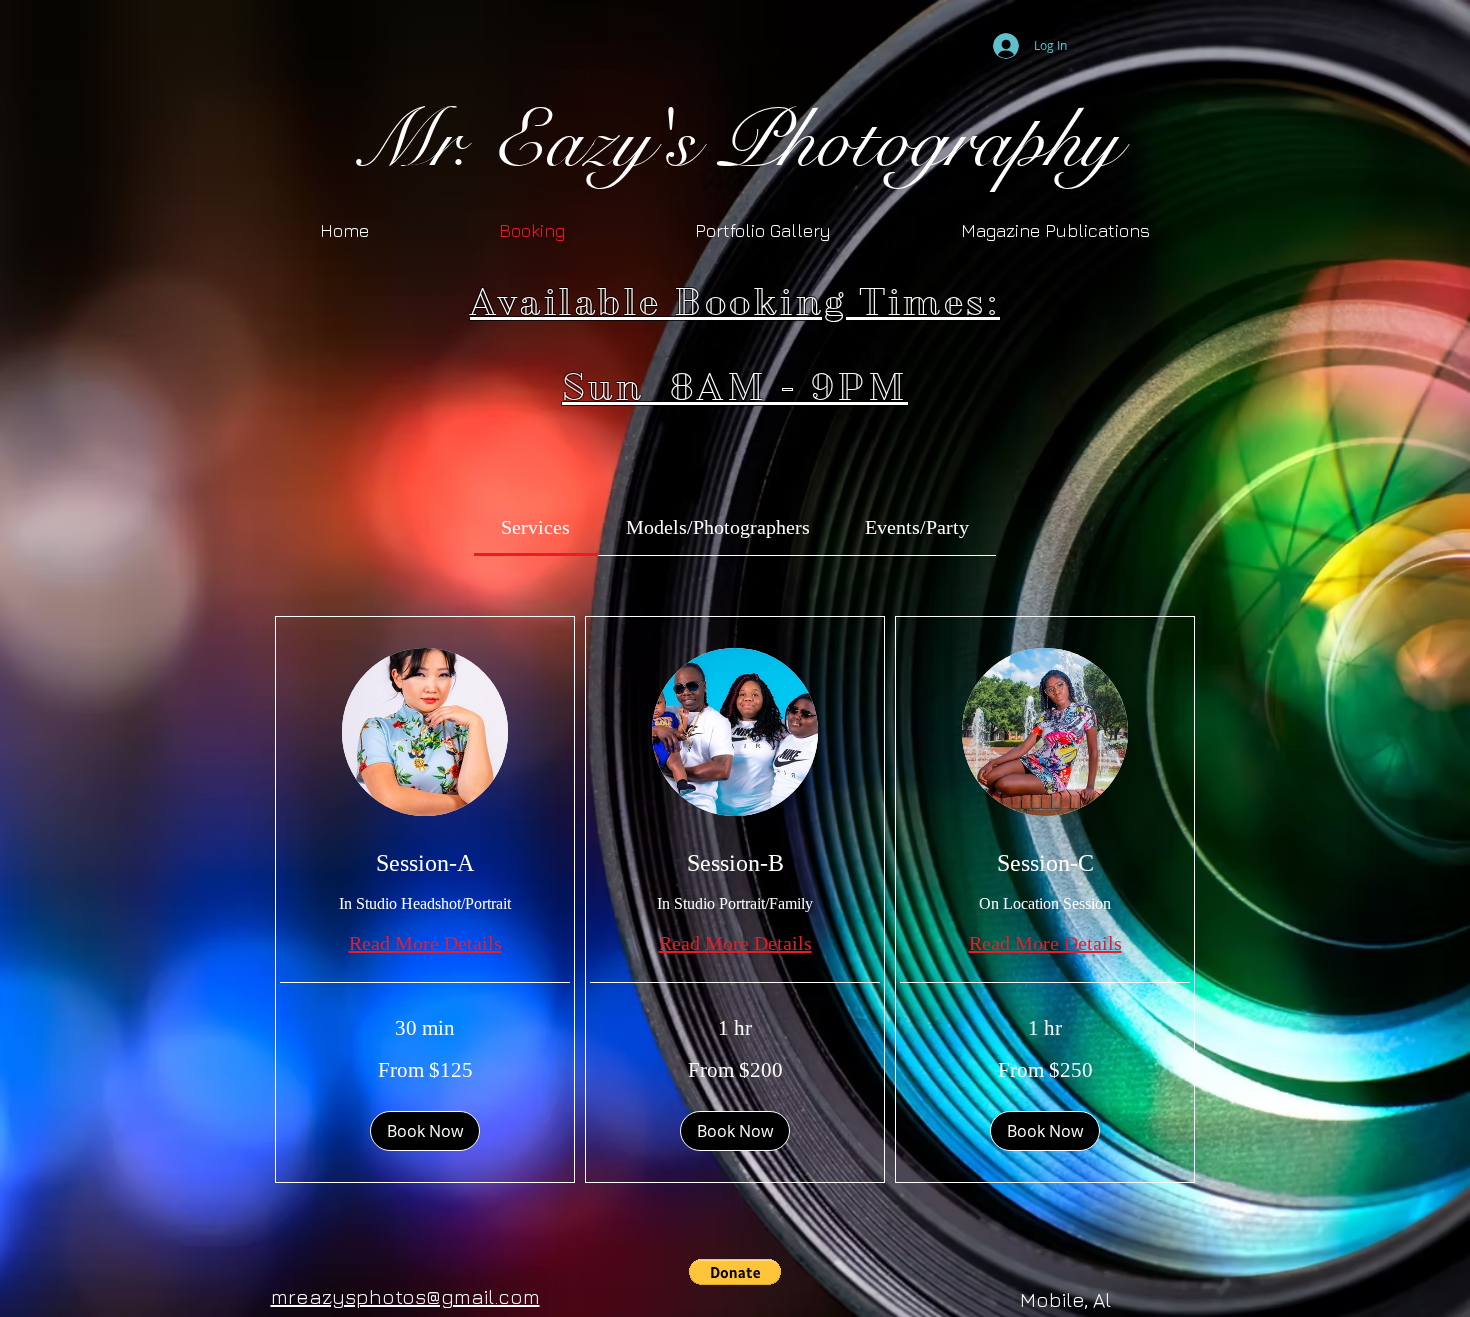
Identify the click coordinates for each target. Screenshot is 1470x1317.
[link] (535, 527)
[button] (425, 1131)
